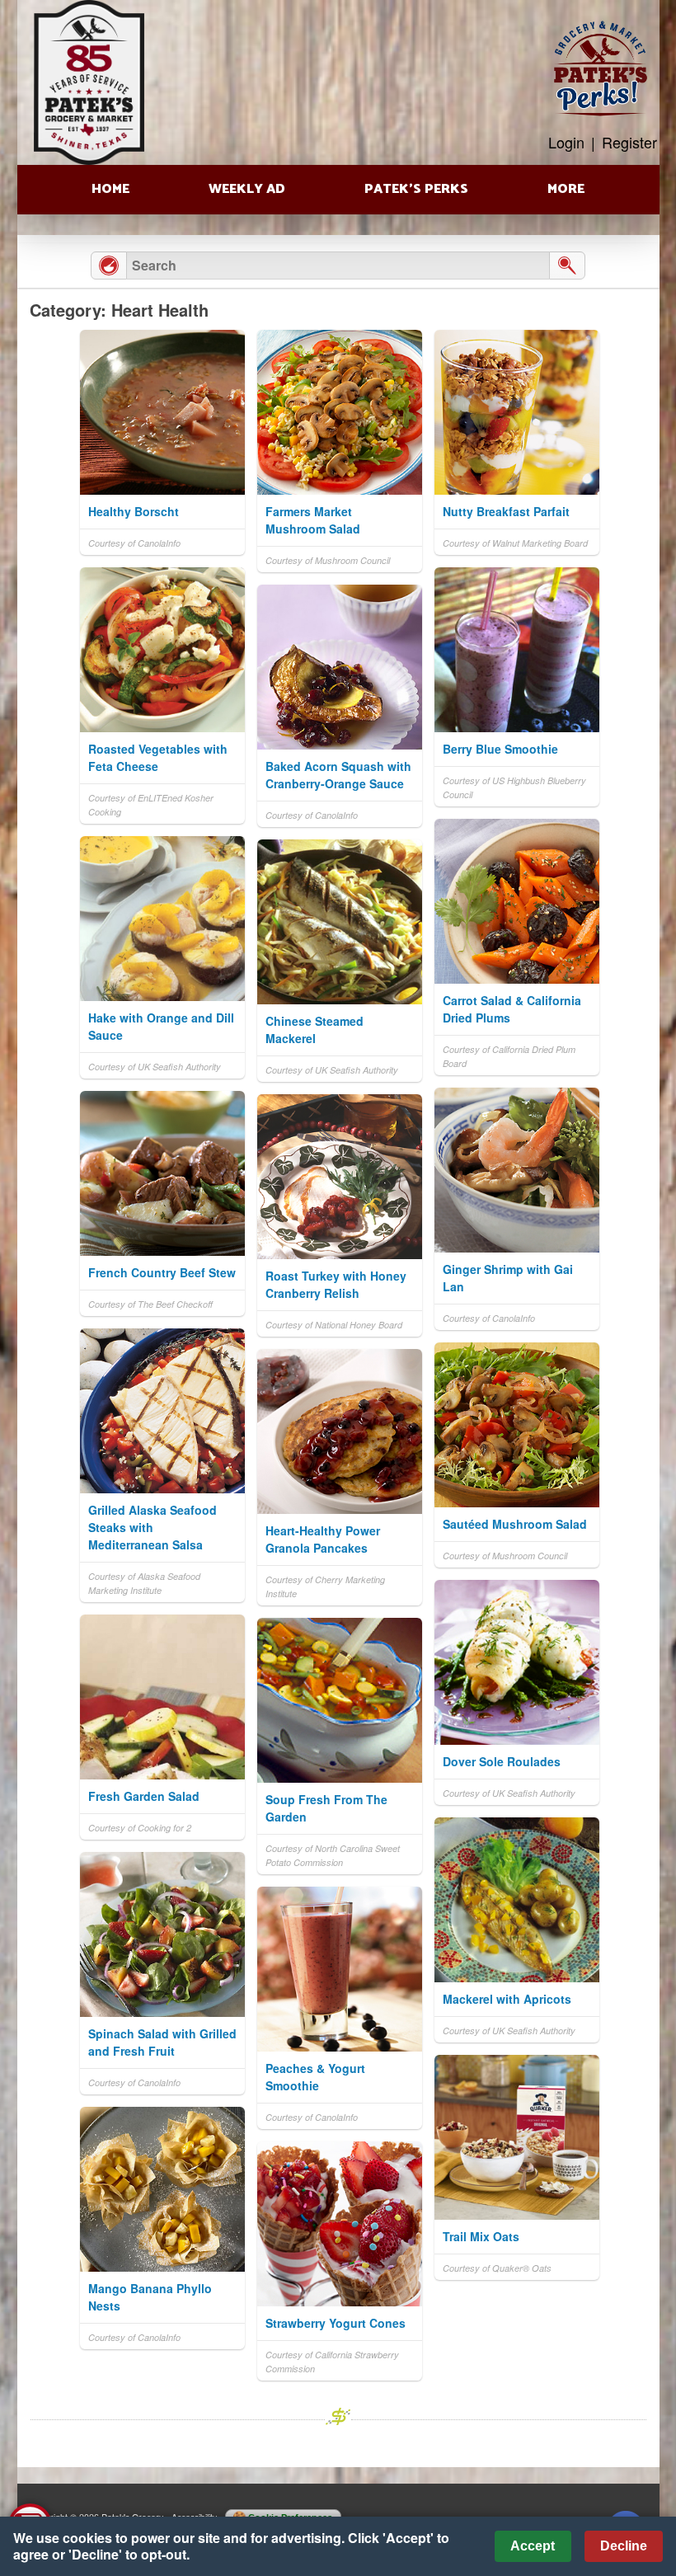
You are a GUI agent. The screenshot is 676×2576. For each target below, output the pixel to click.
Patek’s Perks (416, 189)
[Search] (567, 266)
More (566, 189)
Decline (624, 2546)
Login (566, 142)
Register (629, 142)
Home (110, 189)
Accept (533, 2546)
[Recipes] (109, 266)
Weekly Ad (247, 189)
